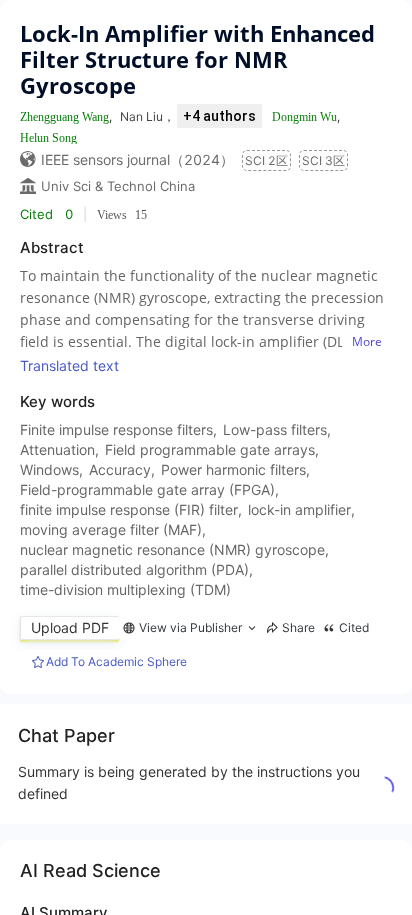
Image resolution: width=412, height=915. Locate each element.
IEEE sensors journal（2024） (137, 159)
